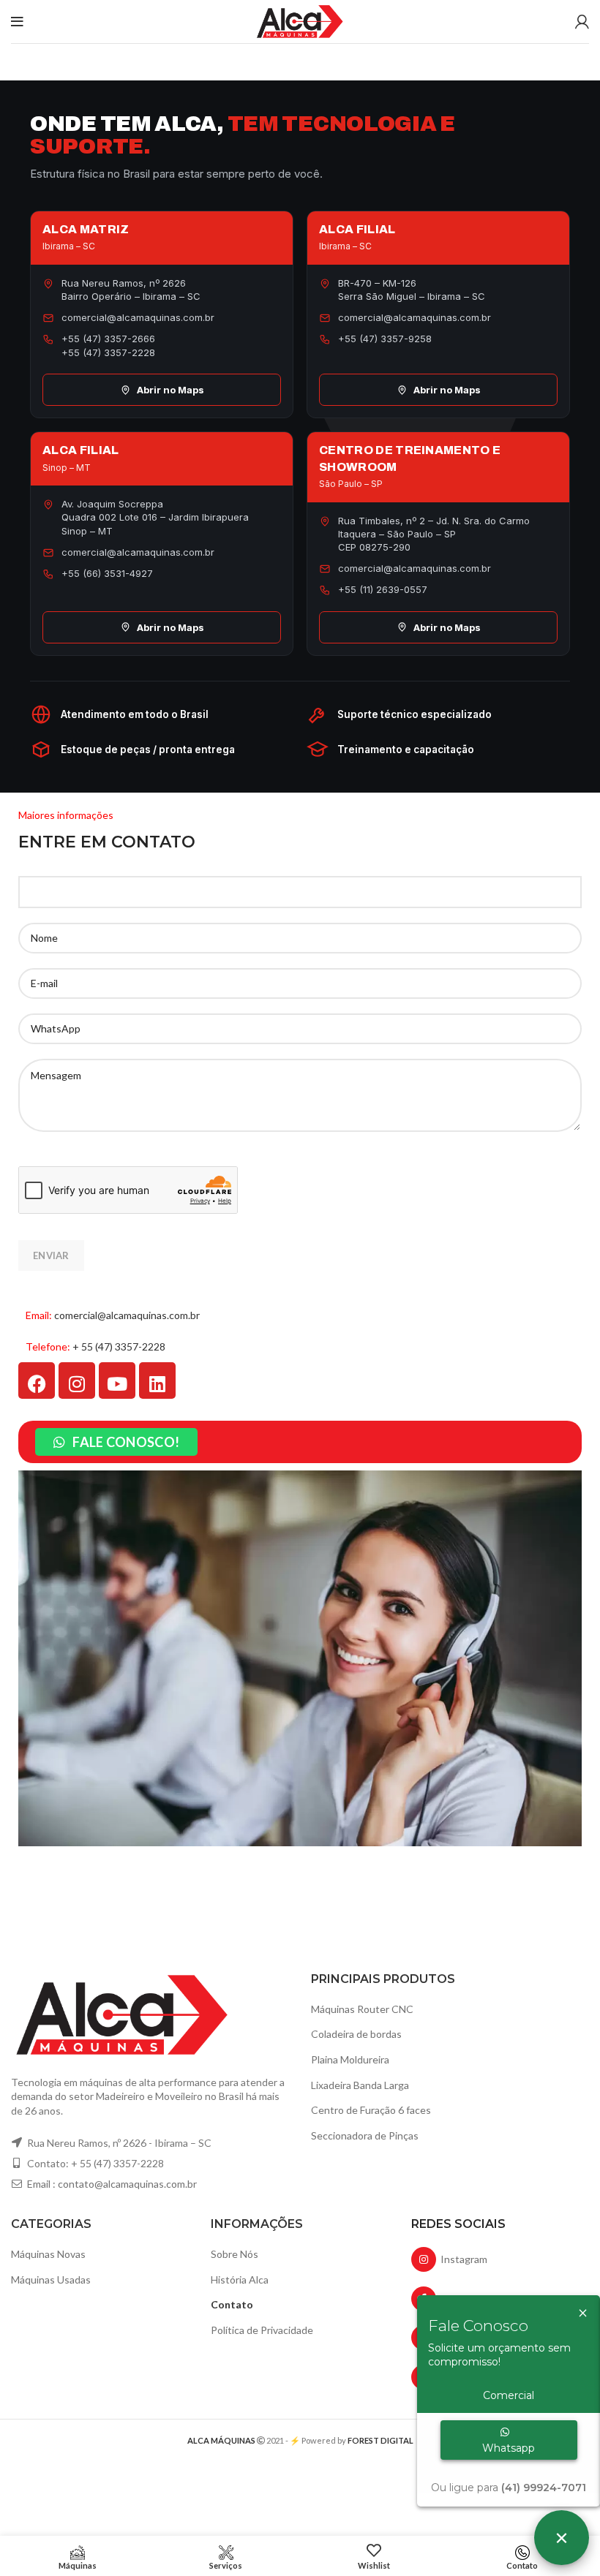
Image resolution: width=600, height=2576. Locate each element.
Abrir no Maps (170, 390)
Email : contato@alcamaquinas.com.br (111, 2184)
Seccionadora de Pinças (365, 2135)
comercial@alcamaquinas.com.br (127, 1315)
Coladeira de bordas (356, 2034)
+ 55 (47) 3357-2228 (119, 1346)
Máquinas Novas (48, 2254)
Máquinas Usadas (51, 2280)
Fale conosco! (126, 1442)
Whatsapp (509, 2448)
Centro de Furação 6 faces (371, 2110)
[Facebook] (37, 1380)
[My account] (582, 22)
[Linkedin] (157, 1380)
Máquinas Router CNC (362, 2009)
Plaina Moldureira (350, 2059)
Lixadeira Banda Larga (360, 2085)
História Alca (240, 2280)
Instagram (462, 2259)
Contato (232, 2304)
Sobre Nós (235, 2254)
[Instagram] (77, 1380)
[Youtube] (117, 1380)
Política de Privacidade (262, 2330)
